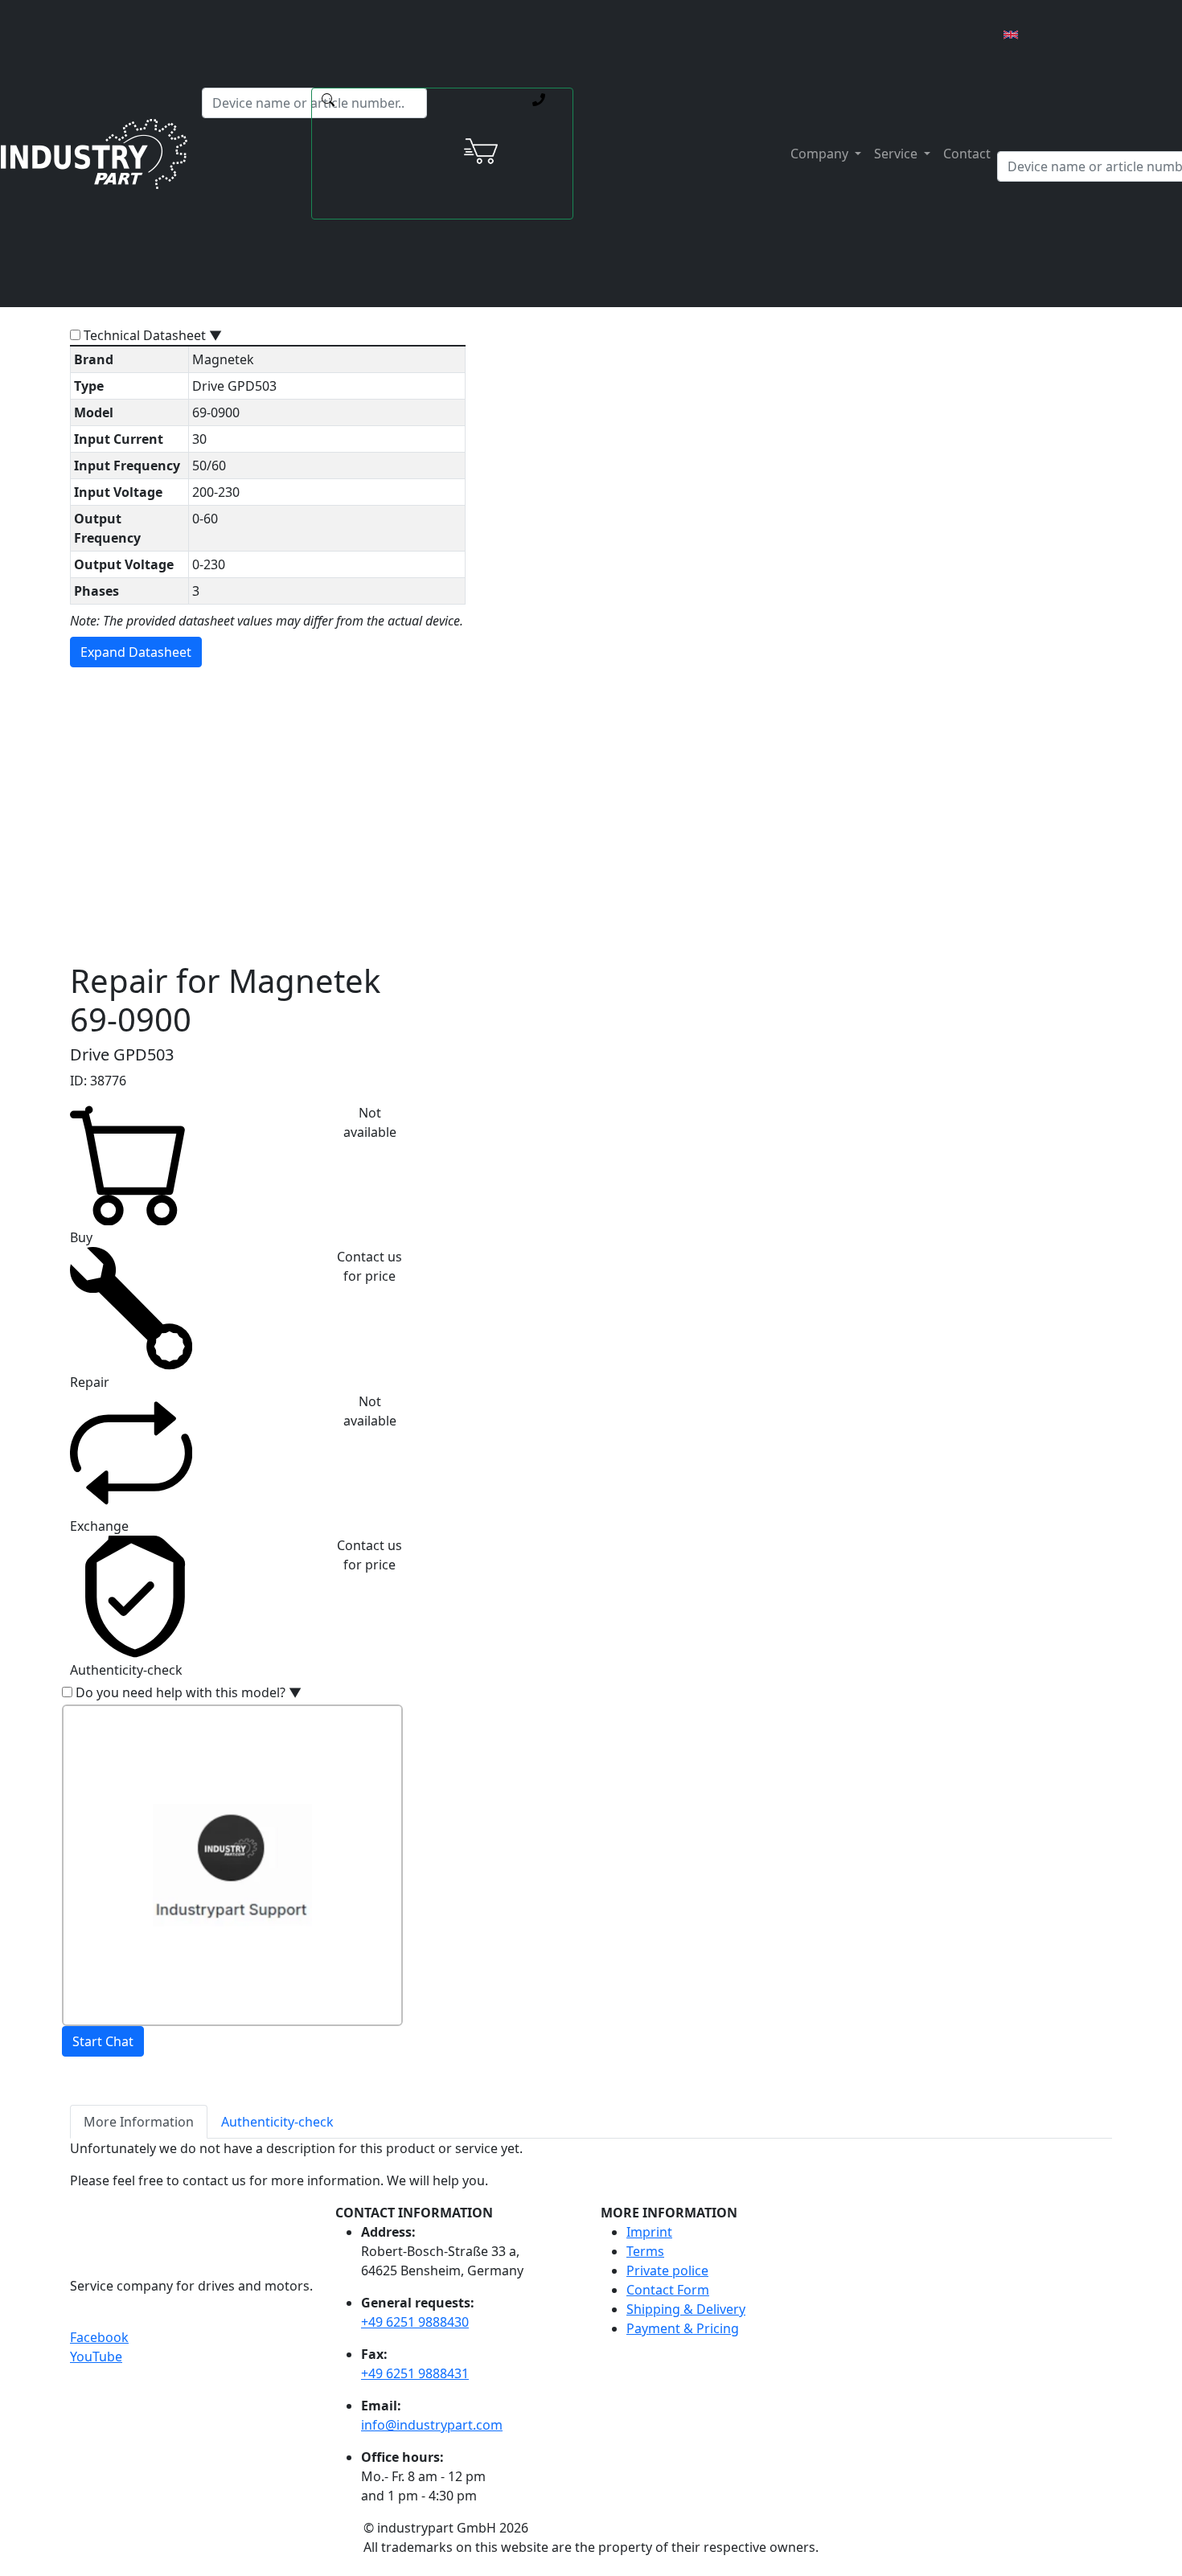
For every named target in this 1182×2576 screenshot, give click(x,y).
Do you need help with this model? (189, 1692)
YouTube (96, 2357)
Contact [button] (967, 154)
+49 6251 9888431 (415, 2373)
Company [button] (821, 154)
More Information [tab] (139, 2122)
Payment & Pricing (683, 2328)
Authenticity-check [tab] (277, 2122)
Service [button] (897, 154)
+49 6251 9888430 (415, 2322)
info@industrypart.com (432, 2425)
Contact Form (668, 2290)
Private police (667, 2270)
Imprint (649, 2232)
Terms (645, 2251)
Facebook (99, 2337)
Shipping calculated (483, 781)
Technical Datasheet (153, 335)
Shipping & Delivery (686, 2309)
